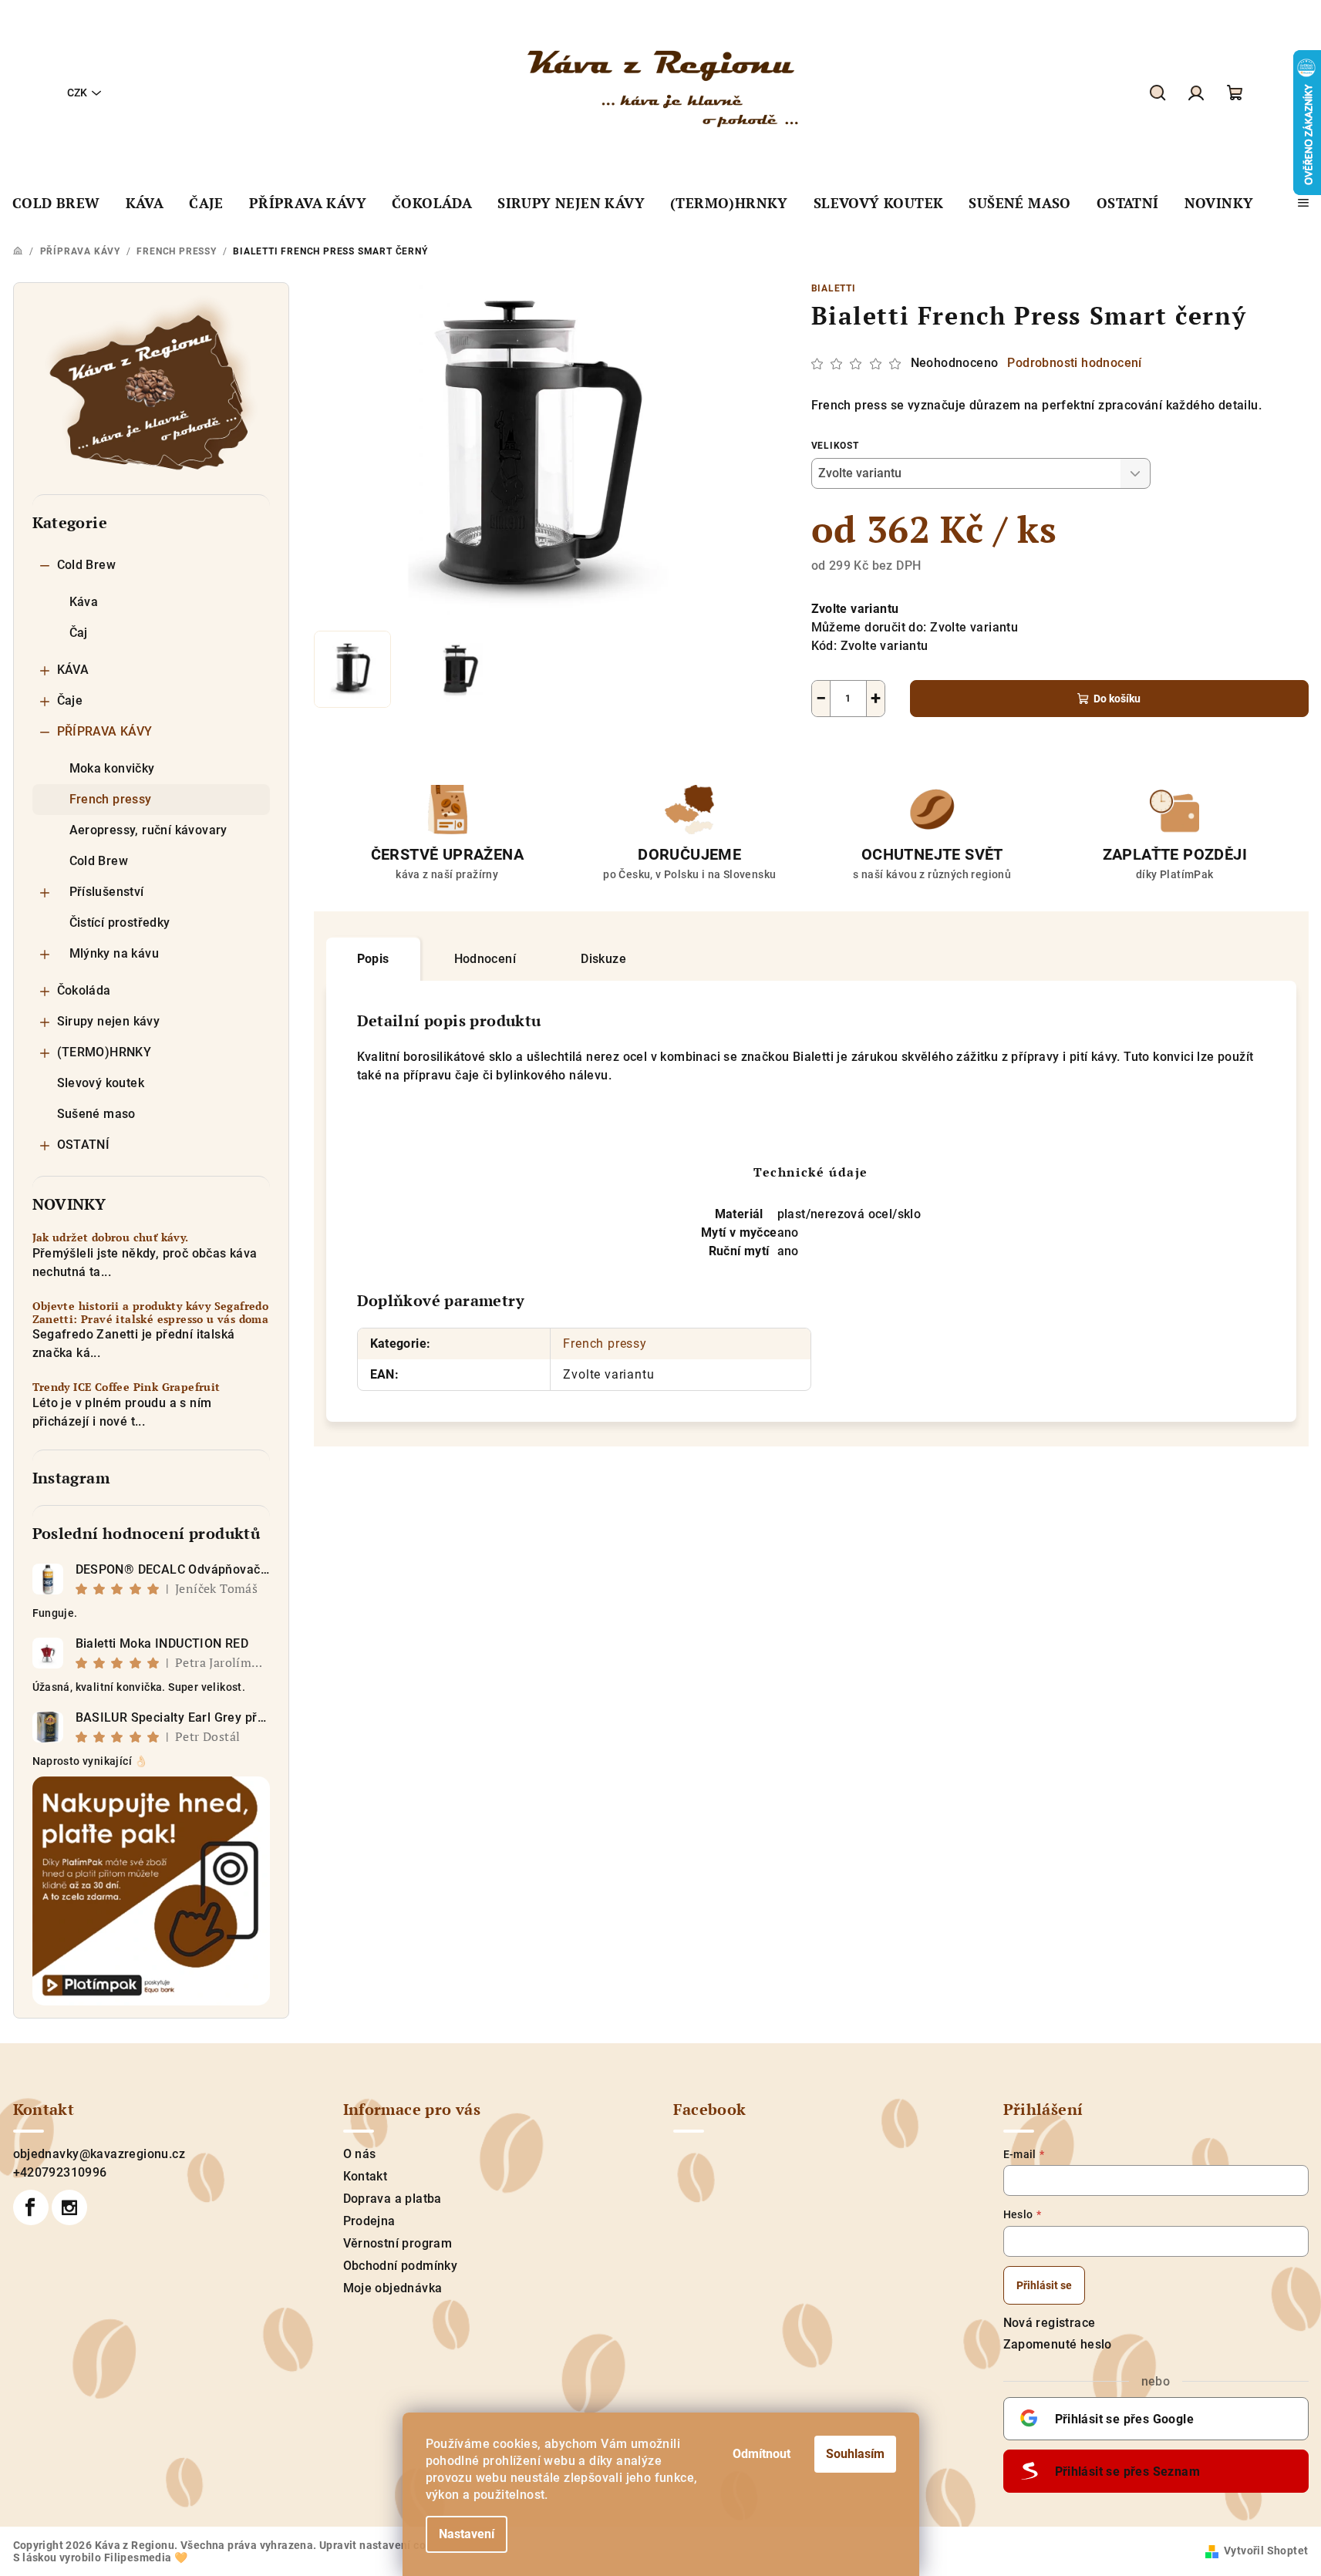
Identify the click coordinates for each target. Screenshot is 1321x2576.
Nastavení (467, 2534)
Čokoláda (84, 990)
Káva (84, 602)
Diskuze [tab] (603, 959)
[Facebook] (31, 2207)
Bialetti (834, 288)
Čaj (79, 633)
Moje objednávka (393, 2288)
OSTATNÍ (84, 1145)
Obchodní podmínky (401, 2266)
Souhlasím (855, 2454)
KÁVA (73, 670)
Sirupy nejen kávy (109, 1021)
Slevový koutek (101, 1083)
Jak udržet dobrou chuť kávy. (111, 1238)
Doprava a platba (393, 2199)
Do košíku (1117, 699)
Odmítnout (762, 2454)
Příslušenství (107, 892)
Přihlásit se (1044, 2285)
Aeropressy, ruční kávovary (148, 830)
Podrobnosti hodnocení (1074, 363)
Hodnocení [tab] (485, 959)
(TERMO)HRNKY (104, 1052)
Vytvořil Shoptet (1266, 2551)
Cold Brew (87, 565)
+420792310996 (60, 2172)
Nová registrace (1050, 2323)
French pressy (111, 799)
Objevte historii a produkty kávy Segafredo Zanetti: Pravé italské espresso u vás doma (151, 1313)
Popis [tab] (373, 959)
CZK (77, 93)
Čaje (70, 700)
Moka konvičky (112, 768)
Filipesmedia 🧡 (146, 2557)
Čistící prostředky (120, 923)
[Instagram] (69, 2207)
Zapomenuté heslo (1058, 2344)
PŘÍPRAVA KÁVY (105, 731)
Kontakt (366, 2176)
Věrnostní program (398, 2243)
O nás (360, 2154)
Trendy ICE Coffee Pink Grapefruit (126, 1387)
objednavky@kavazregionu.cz (99, 2154)
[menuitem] (56, 204)
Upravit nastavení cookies (386, 2545)
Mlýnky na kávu (115, 953)
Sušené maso (96, 1114)
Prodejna (369, 2221)
